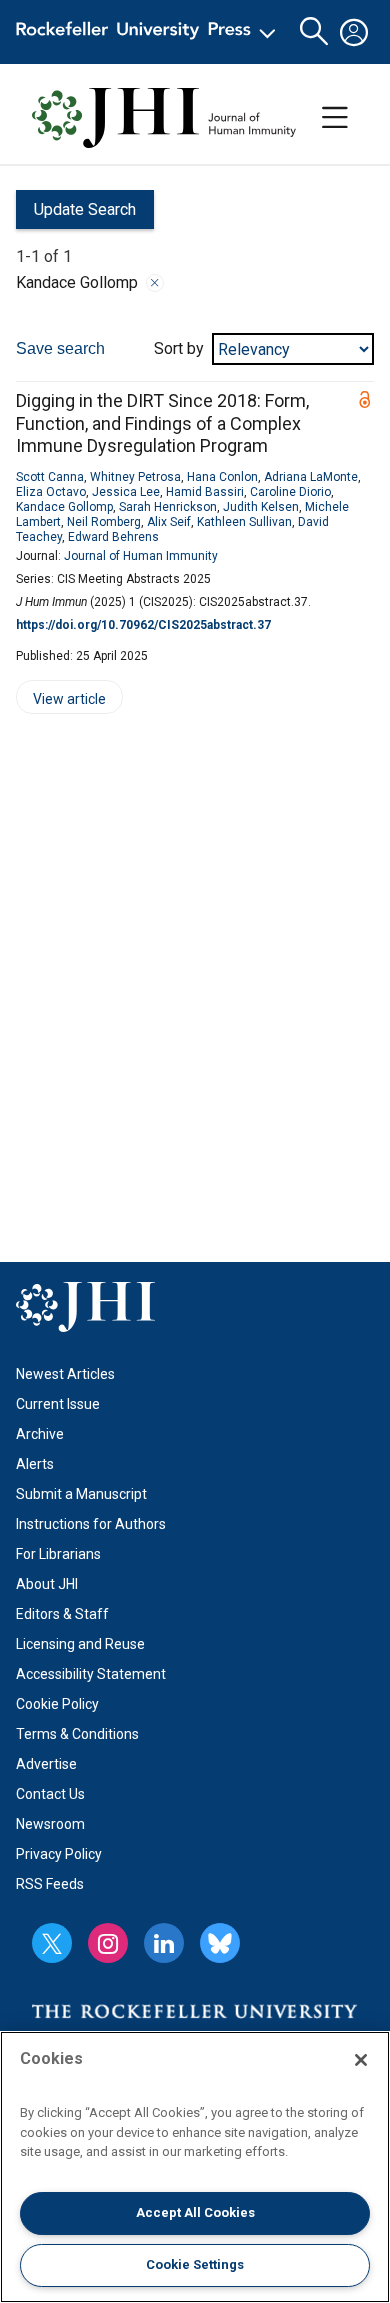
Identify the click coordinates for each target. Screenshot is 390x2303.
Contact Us (50, 1794)
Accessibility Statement (91, 1674)
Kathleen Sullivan (244, 522)
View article (61, 702)
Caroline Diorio (290, 492)
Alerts (35, 1464)
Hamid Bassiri (205, 492)
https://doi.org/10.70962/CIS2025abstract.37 (143, 625)
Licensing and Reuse (80, 1644)
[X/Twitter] (52, 1943)
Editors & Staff (62, 1614)
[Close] (155, 283)
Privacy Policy (59, 1854)
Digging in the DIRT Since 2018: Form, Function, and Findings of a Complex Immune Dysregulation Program (162, 423)
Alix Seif (169, 522)
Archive (40, 1434)
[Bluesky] (220, 1943)
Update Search (76, 214)
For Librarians (58, 1554)
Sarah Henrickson (168, 507)
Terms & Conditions (77, 1734)
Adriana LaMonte (311, 477)
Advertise (46, 1764)
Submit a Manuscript (81, 1494)
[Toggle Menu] (335, 118)
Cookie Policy (57, 1704)
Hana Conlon (222, 477)
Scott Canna (50, 477)
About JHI (47, 1584)
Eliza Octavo (51, 492)
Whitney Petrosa (135, 477)
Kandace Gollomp (64, 507)
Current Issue (58, 1404)
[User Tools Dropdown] (354, 32)
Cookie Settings (195, 2264)
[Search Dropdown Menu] (314, 32)
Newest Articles (65, 1374)
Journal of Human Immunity (141, 556)
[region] (195, 2167)
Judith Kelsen (261, 507)
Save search (60, 348)
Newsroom (50, 1824)
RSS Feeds (50, 1884)
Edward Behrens (113, 537)
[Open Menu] (149, 32)
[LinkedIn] (164, 1943)
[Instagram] (108, 1943)
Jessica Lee (126, 492)
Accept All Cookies (195, 2212)
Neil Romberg (104, 522)
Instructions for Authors (91, 1524)
